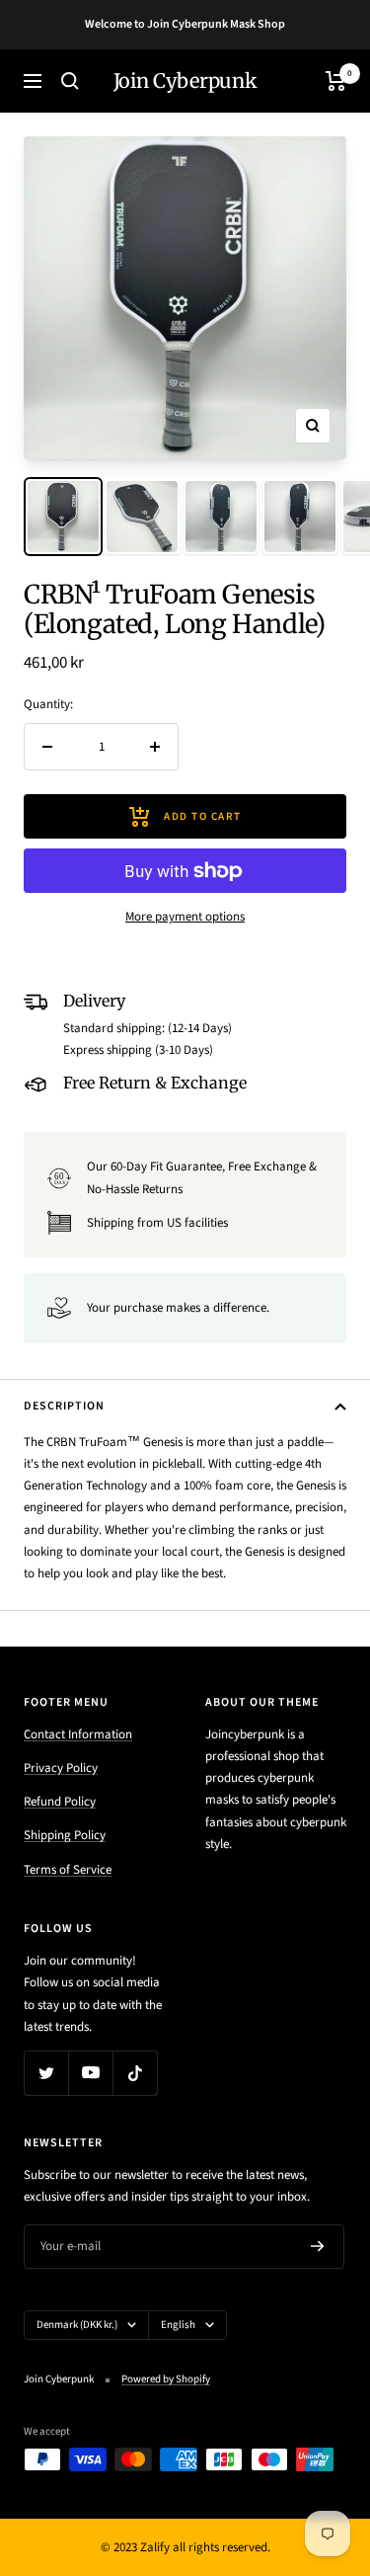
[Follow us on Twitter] (46, 2073)
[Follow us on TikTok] (135, 2073)
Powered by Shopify (166, 2379)
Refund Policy (60, 1802)
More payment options (185, 917)
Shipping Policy (65, 1835)
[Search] (70, 81)
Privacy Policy (61, 1768)
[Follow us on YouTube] (90, 2073)
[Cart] (336, 81)
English (178, 2325)
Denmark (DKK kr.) (77, 2325)
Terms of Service (68, 1870)
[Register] (318, 2246)
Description (64, 1406)
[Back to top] (315, 2446)
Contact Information (78, 1734)
